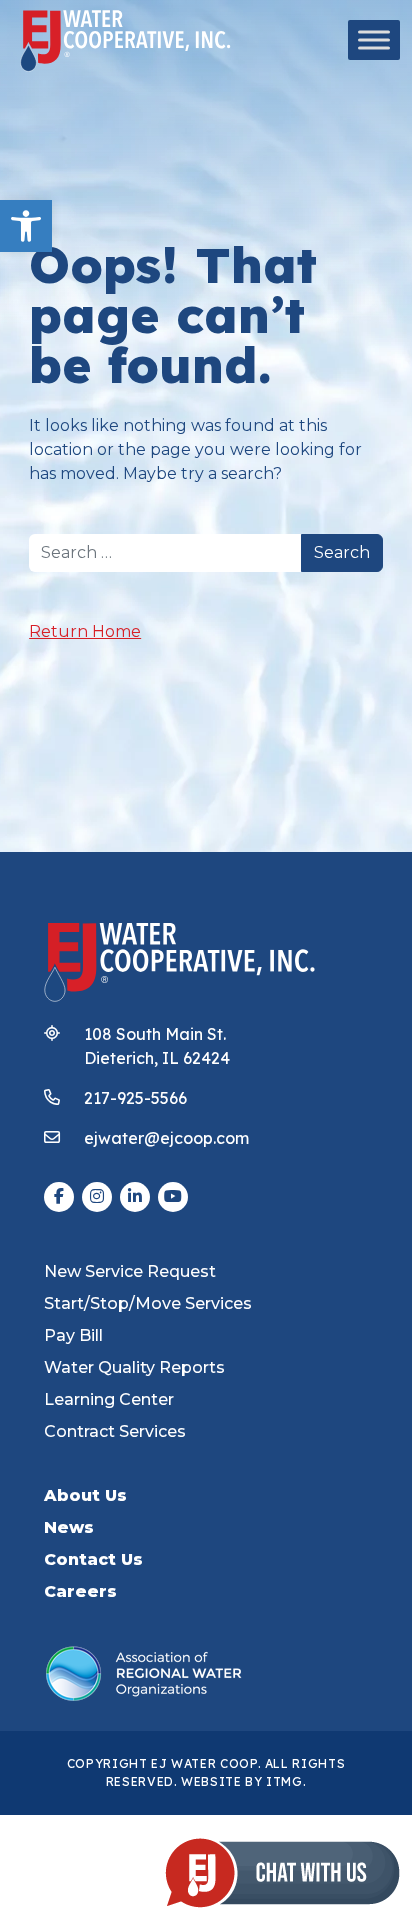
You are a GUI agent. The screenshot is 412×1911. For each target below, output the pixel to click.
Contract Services (115, 1431)
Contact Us (93, 1559)
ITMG (284, 1781)
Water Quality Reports (134, 1367)
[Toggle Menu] (374, 39)
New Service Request (130, 1271)
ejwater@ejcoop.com (166, 1138)
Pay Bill (73, 1335)
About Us (85, 1495)
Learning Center (109, 1399)
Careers (80, 1591)
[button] (26, 226)
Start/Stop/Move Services (148, 1303)
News (69, 1527)
